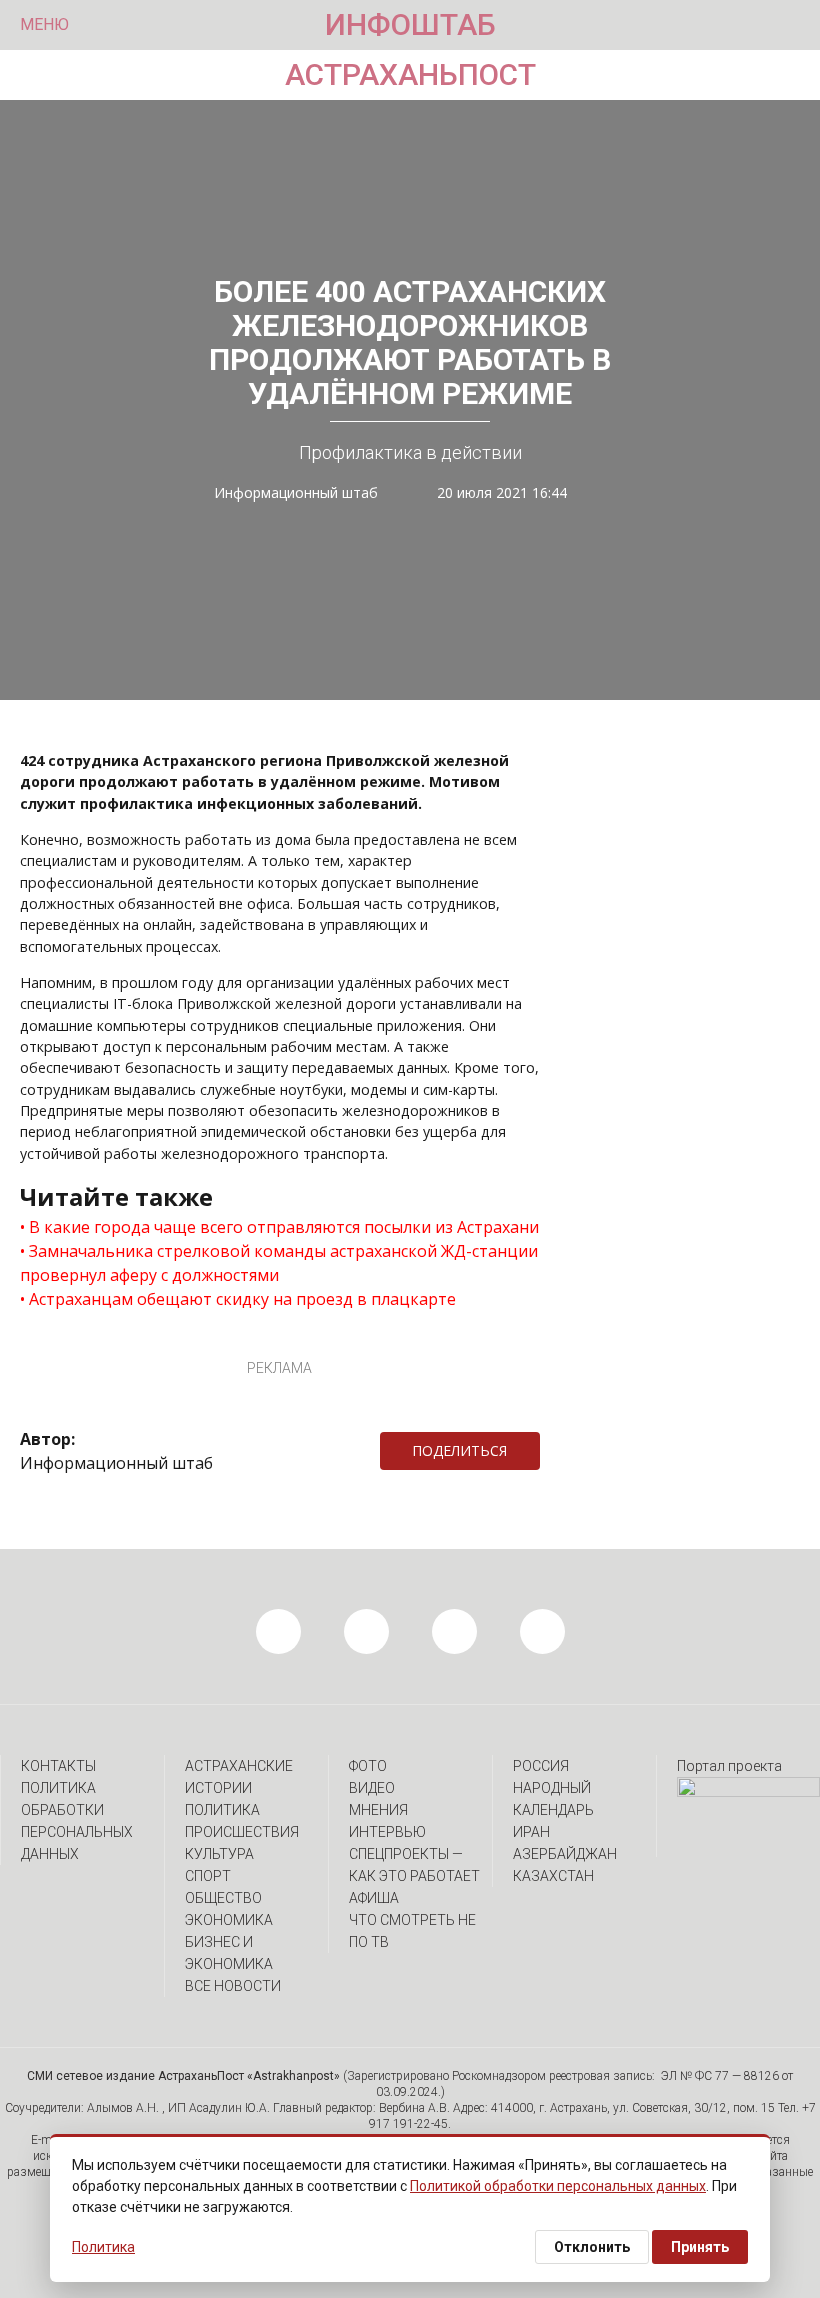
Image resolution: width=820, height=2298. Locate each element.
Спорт (208, 1876)
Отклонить (592, 2247)
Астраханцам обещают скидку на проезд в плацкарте (242, 1299)
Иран (531, 1832)
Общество (223, 1898)
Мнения (378, 1810)
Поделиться (459, 1450)
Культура (219, 1854)
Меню (44, 24)
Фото (368, 1766)
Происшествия (242, 1832)
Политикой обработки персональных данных (558, 2186)
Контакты (58, 1766)
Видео (372, 1788)
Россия (541, 1766)
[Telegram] (550, 1451)
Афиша (374, 1898)
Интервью (387, 1832)
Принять (700, 2247)
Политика (222, 1810)
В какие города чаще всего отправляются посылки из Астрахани (284, 1227)
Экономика (229, 1920)
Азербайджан (565, 1854)
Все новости (233, 1986)
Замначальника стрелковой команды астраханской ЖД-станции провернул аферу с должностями (279, 1263)
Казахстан (553, 1876)
